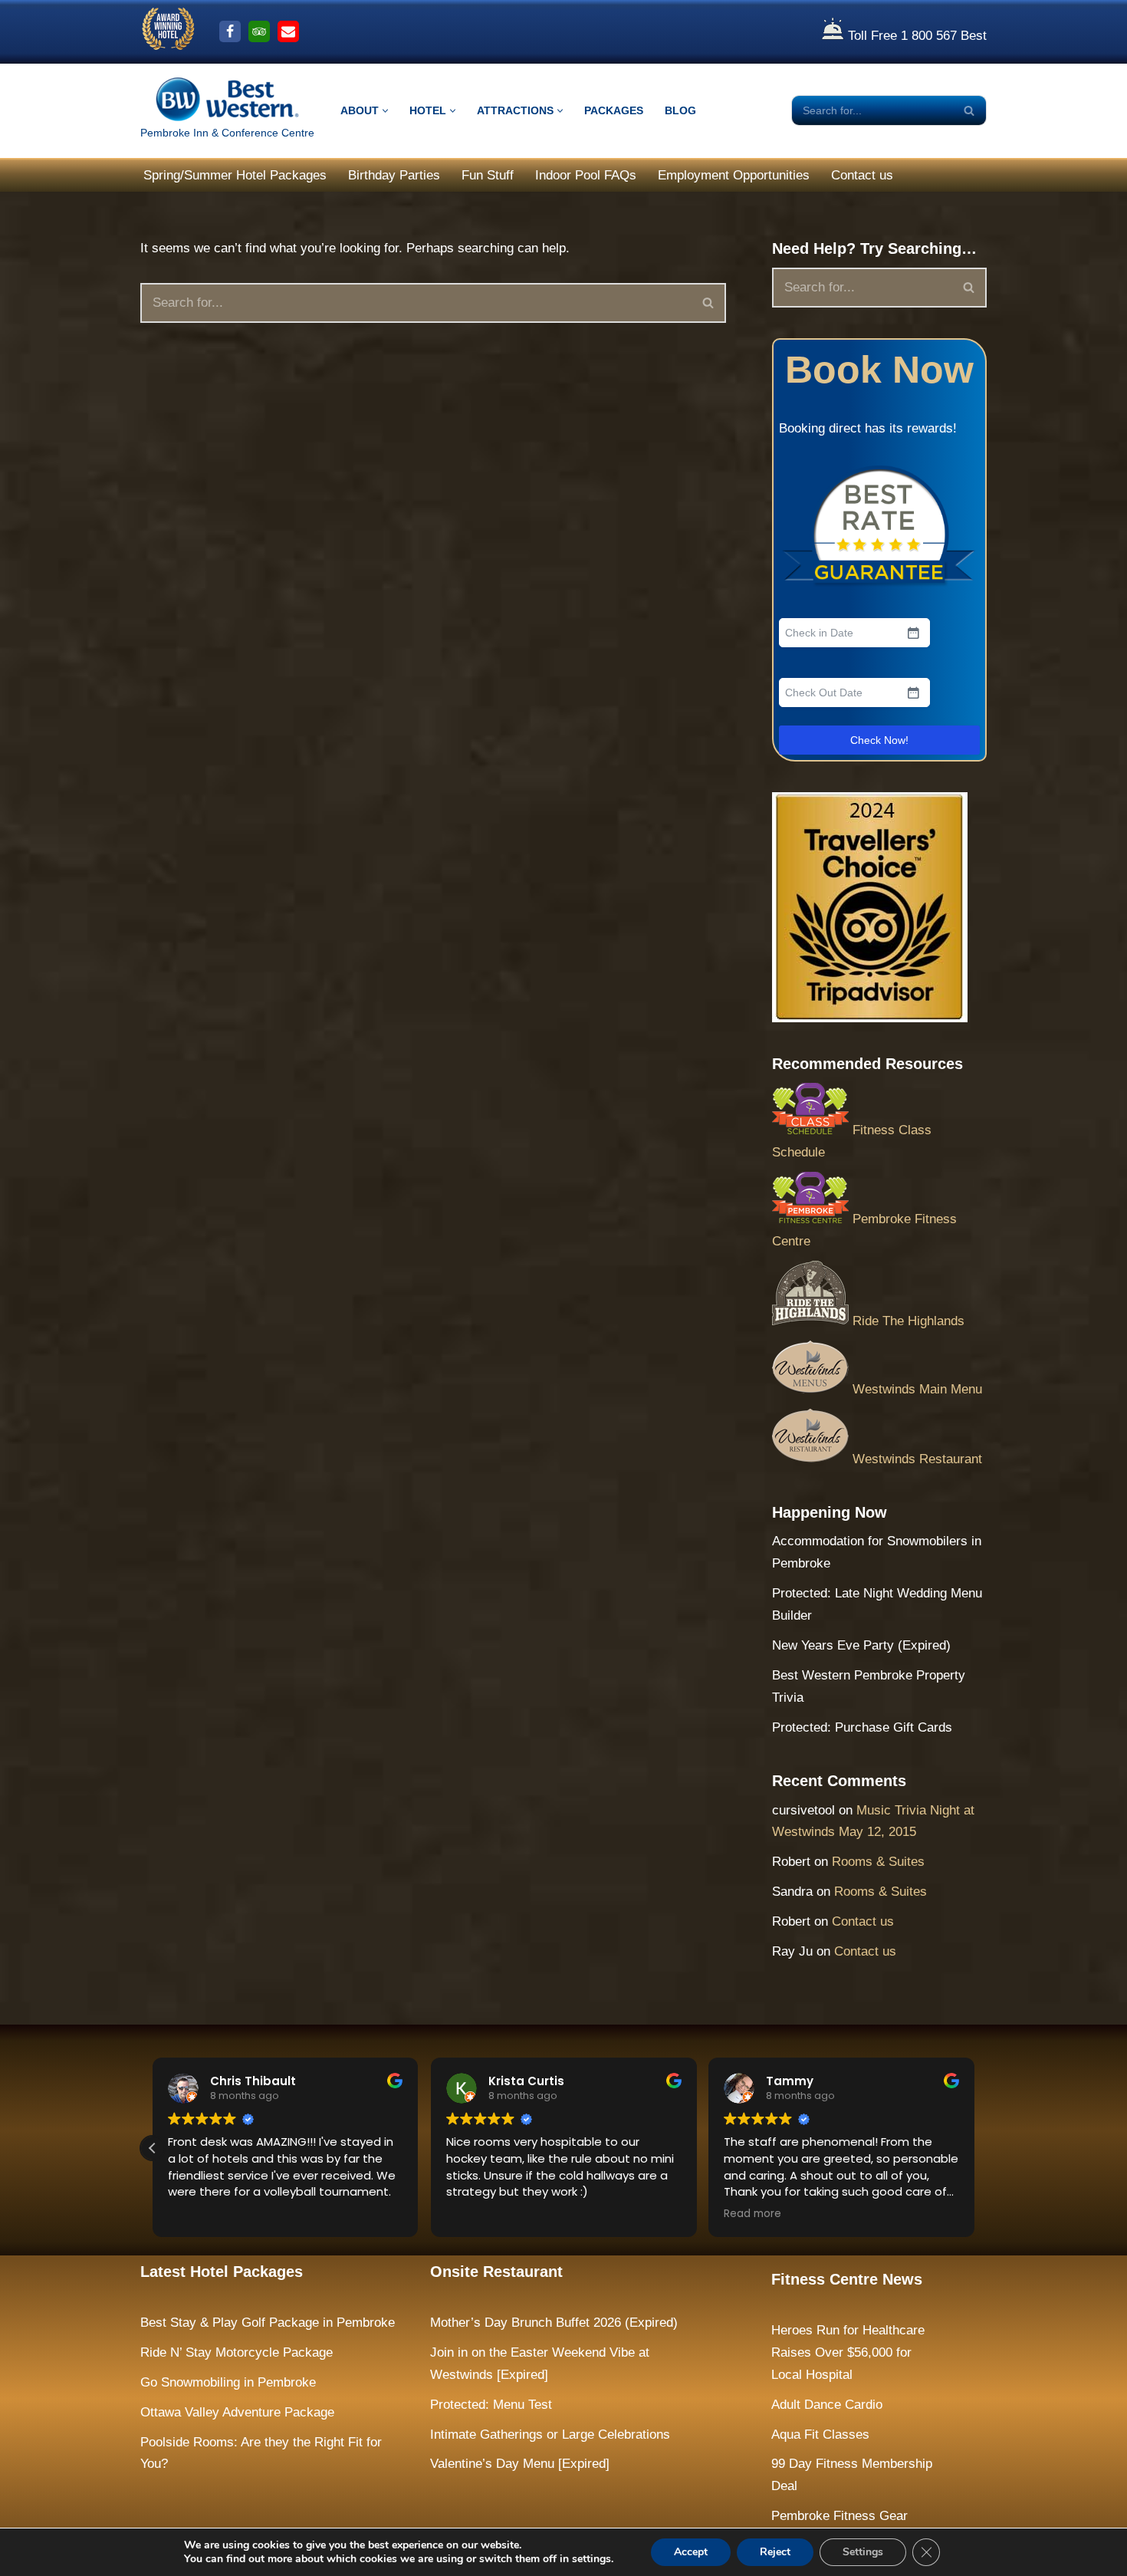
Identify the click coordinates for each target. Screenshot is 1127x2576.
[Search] (969, 110)
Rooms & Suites (878, 1862)
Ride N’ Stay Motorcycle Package (237, 2352)
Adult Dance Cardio (827, 2405)
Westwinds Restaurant (915, 1459)
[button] (385, 111)
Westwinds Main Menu (915, 1389)
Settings (863, 2552)
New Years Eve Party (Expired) (861, 1645)
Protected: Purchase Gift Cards (862, 1727)
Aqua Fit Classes (820, 2435)
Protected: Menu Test (491, 2405)
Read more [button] (752, 2214)
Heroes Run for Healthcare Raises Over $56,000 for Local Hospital (848, 2352)
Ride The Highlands (907, 1321)
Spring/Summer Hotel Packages (235, 175)
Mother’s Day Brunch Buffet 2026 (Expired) (554, 2323)
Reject (775, 2552)
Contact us (862, 175)
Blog (680, 111)
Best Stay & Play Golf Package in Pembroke (268, 2323)
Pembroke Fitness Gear (839, 2516)
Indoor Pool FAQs (586, 175)
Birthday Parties (394, 175)
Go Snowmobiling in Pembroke (228, 2382)
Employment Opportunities (734, 175)
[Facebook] (230, 31)
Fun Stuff (488, 175)
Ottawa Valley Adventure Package (237, 2412)
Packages (614, 111)
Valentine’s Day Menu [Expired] (520, 2464)
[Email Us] (288, 31)
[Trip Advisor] (259, 31)
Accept (691, 2552)
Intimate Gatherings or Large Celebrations (550, 2435)
